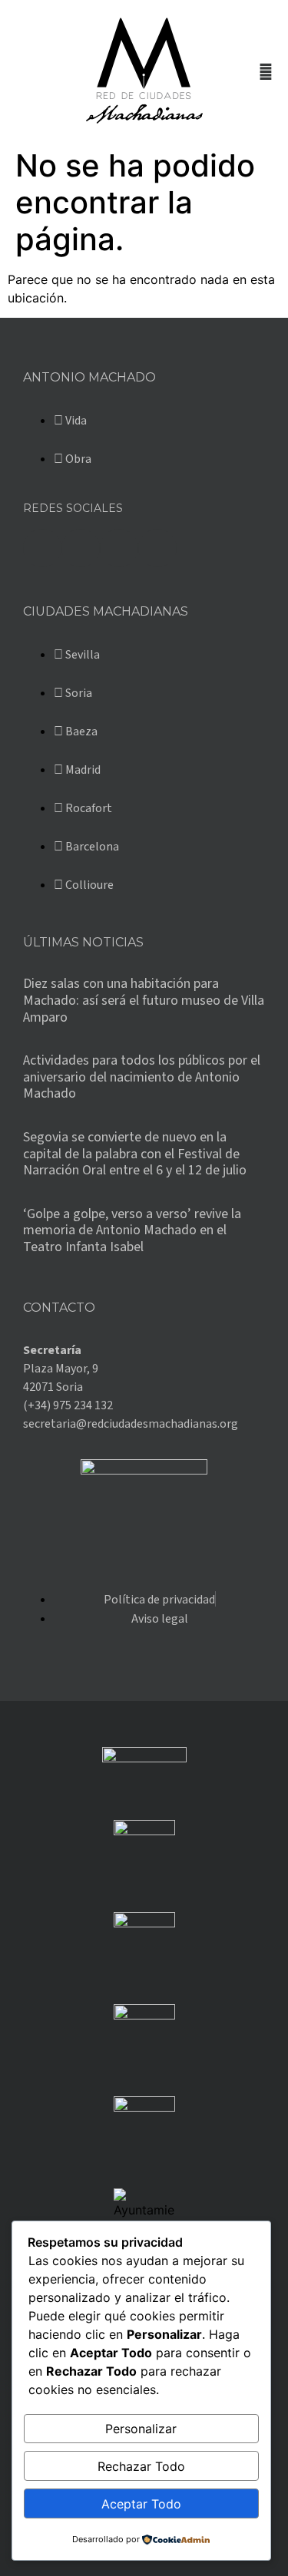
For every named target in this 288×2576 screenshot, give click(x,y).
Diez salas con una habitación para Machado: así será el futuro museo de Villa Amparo (144, 1000)
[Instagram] (119, 548)
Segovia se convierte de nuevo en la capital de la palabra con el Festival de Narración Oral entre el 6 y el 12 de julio (135, 1154)
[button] (20, 71)
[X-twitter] (81, 548)
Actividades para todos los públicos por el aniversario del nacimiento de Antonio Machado (142, 1077)
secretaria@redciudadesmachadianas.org (131, 1424)
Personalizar (141, 2429)
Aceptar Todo (141, 2504)
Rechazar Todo (141, 2466)
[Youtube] (157, 548)
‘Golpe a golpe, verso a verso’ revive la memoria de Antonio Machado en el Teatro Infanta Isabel (132, 1230)
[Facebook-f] (42, 548)
